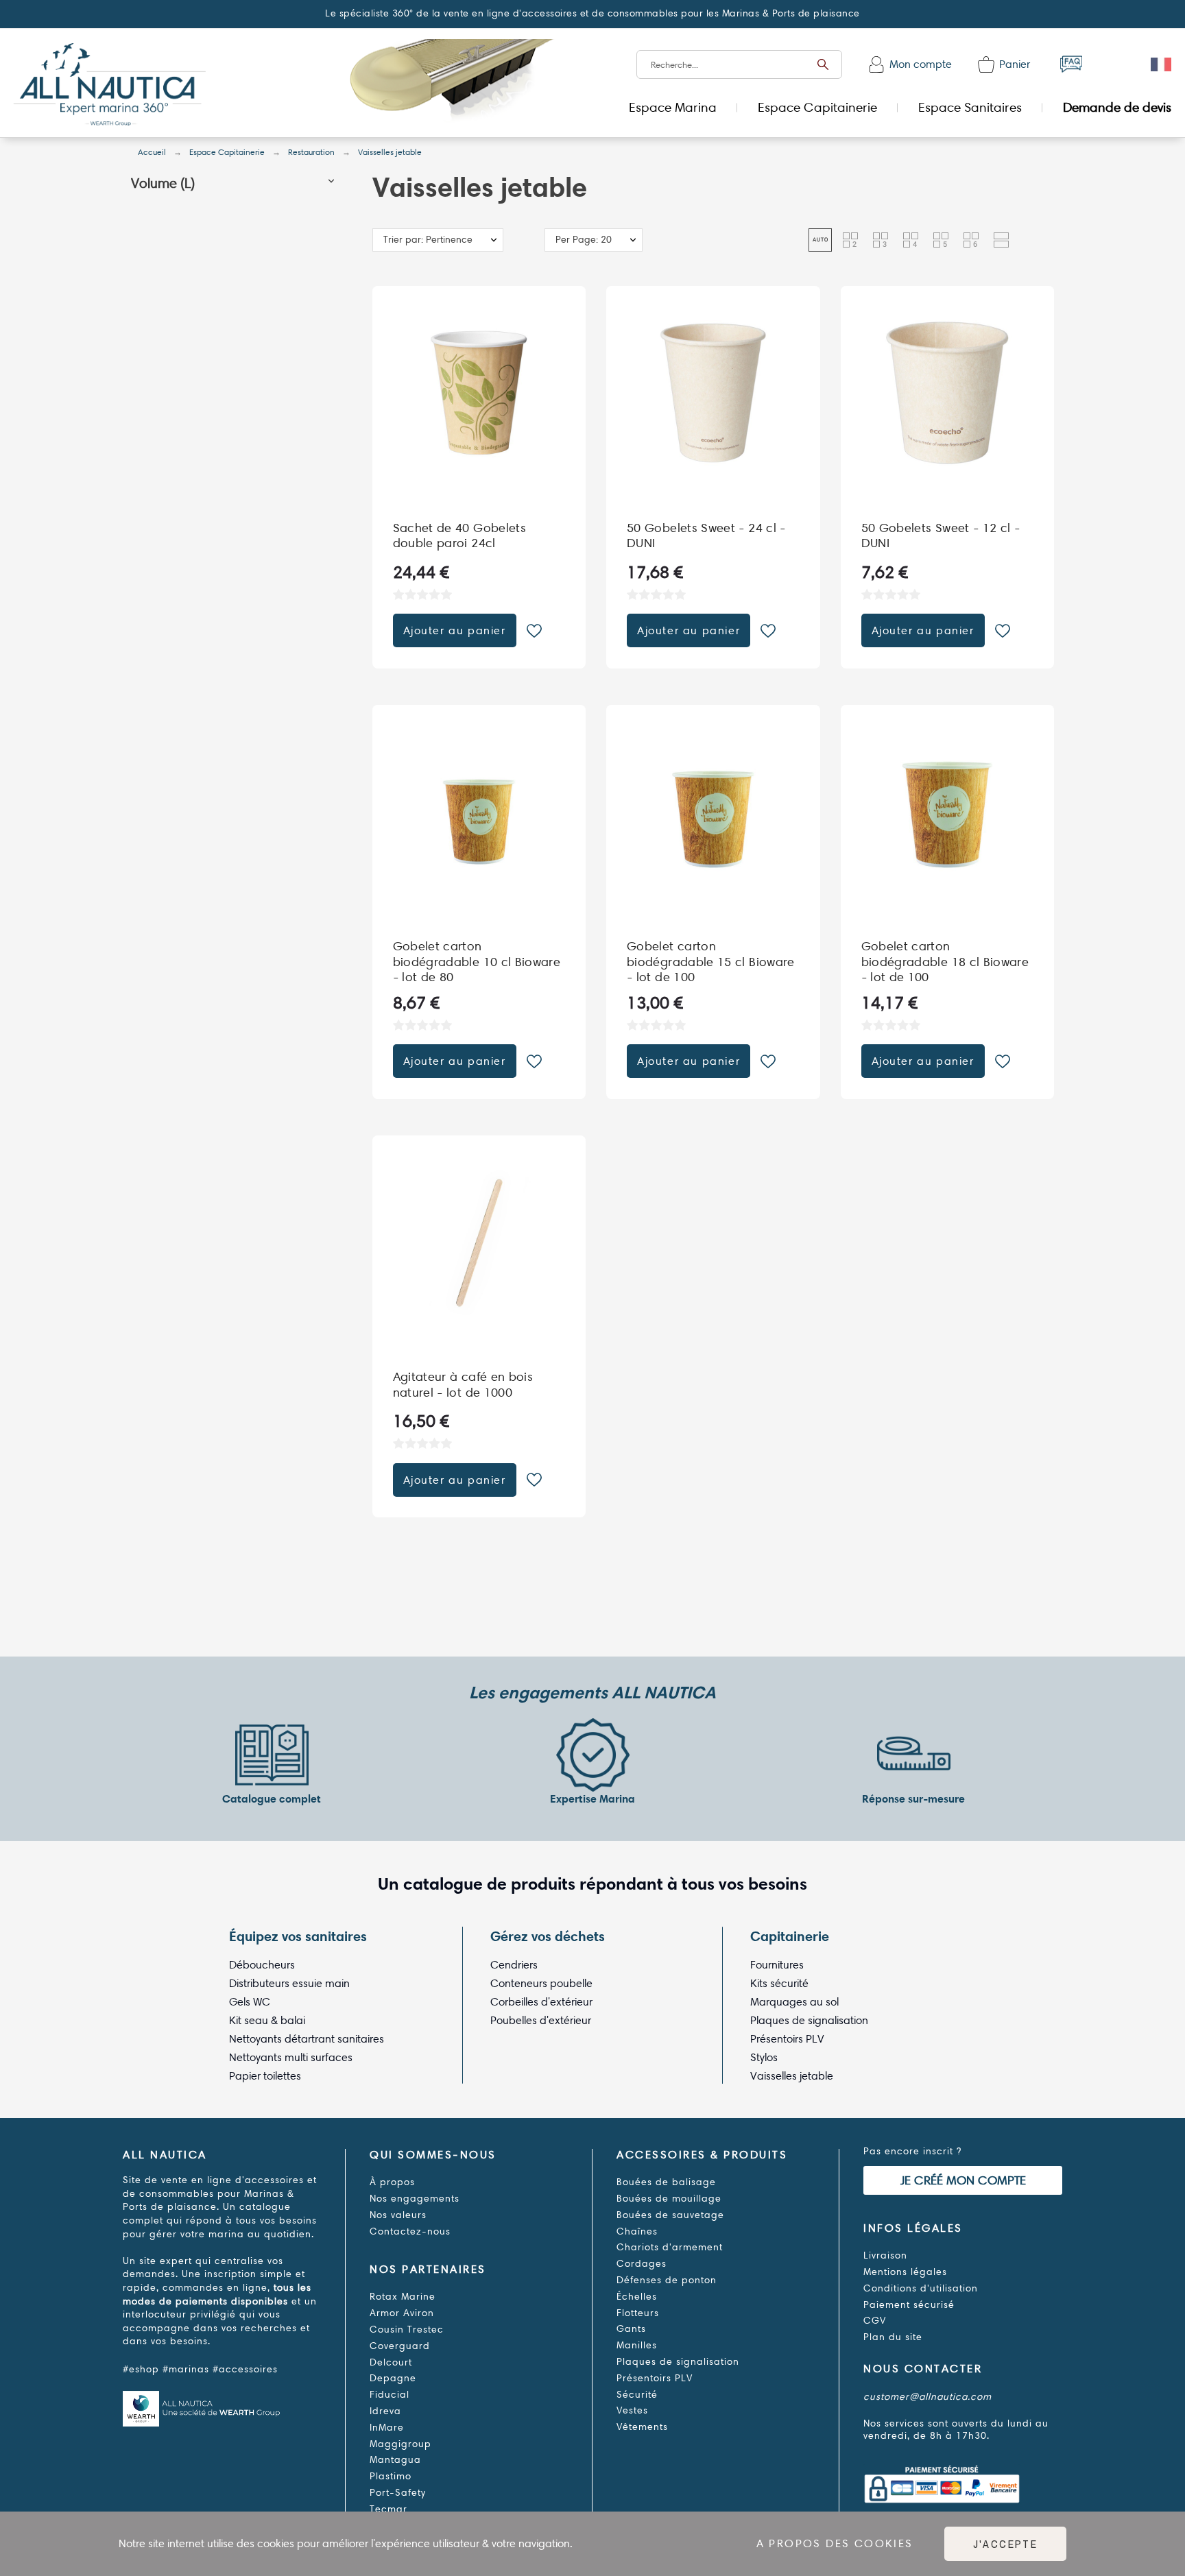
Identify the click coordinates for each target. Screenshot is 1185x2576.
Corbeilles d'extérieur (541, 2002)
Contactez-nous (410, 2231)
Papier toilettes (265, 2076)
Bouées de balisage (666, 2182)
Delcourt (391, 2362)
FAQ (1071, 64)
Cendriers (514, 1965)
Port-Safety (398, 2493)
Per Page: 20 (584, 240)
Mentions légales (905, 2272)
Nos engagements (415, 2199)
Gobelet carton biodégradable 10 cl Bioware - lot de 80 (477, 962)
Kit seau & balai (267, 2020)
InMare (387, 2428)
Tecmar (388, 2509)
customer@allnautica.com (927, 2397)
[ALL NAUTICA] (110, 86)
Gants (631, 2329)
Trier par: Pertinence (428, 240)
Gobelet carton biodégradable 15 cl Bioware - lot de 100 (711, 962)
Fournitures (777, 1965)
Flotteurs (638, 2313)
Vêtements (642, 2427)
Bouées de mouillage (669, 2199)
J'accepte (1006, 2544)
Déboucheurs (262, 1965)
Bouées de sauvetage (670, 2215)
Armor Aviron (402, 2313)
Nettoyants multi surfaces (291, 2057)
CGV (875, 2321)
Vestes (632, 2410)
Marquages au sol (794, 2002)
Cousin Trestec (407, 2330)
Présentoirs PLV (787, 2039)
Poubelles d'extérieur (541, 2020)
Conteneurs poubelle (541, 1983)
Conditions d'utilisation (921, 2288)
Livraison (885, 2255)
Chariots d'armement (670, 2247)
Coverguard (400, 2346)
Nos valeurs (398, 2215)
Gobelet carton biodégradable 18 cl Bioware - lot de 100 (945, 962)
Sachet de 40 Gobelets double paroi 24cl (460, 536)
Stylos (764, 2057)
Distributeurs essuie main (289, 1983)
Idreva (385, 2411)
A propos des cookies (835, 2543)
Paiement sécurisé (909, 2305)
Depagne (393, 2378)
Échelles (637, 2297)
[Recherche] (823, 64)
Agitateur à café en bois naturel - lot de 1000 (463, 1385)
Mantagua (395, 2460)
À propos (392, 2182)
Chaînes (637, 2231)
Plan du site (893, 2337)
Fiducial (390, 2395)
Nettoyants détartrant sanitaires (307, 2039)
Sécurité (637, 2395)
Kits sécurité (779, 1983)
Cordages (642, 2264)
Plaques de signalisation (809, 2020)
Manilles (637, 2345)
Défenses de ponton (667, 2280)
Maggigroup (400, 2444)
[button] (331, 183)
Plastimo (391, 2476)
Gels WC (250, 2002)
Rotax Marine (403, 2297)
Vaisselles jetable (792, 2076)
